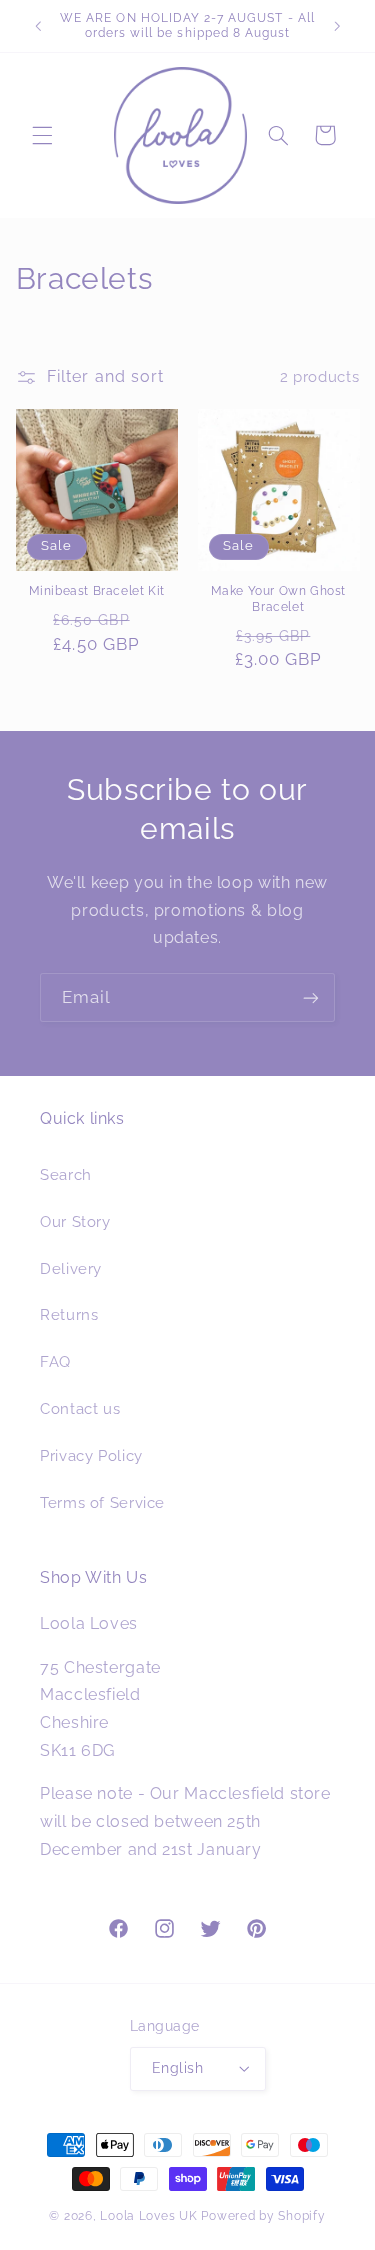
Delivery (71, 1268)
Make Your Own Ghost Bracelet (278, 599)
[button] (42, 135)
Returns (69, 1314)
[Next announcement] (337, 26)
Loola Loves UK (148, 2216)
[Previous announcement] (38, 26)
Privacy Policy (91, 1455)
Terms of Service (102, 1502)
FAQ (55, 1361)
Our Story (75, 1221)
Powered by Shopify (263, 2216)
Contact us (80, 1408)
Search (66, 1174)
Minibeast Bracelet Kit (97, 591)
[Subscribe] (311, 997)
